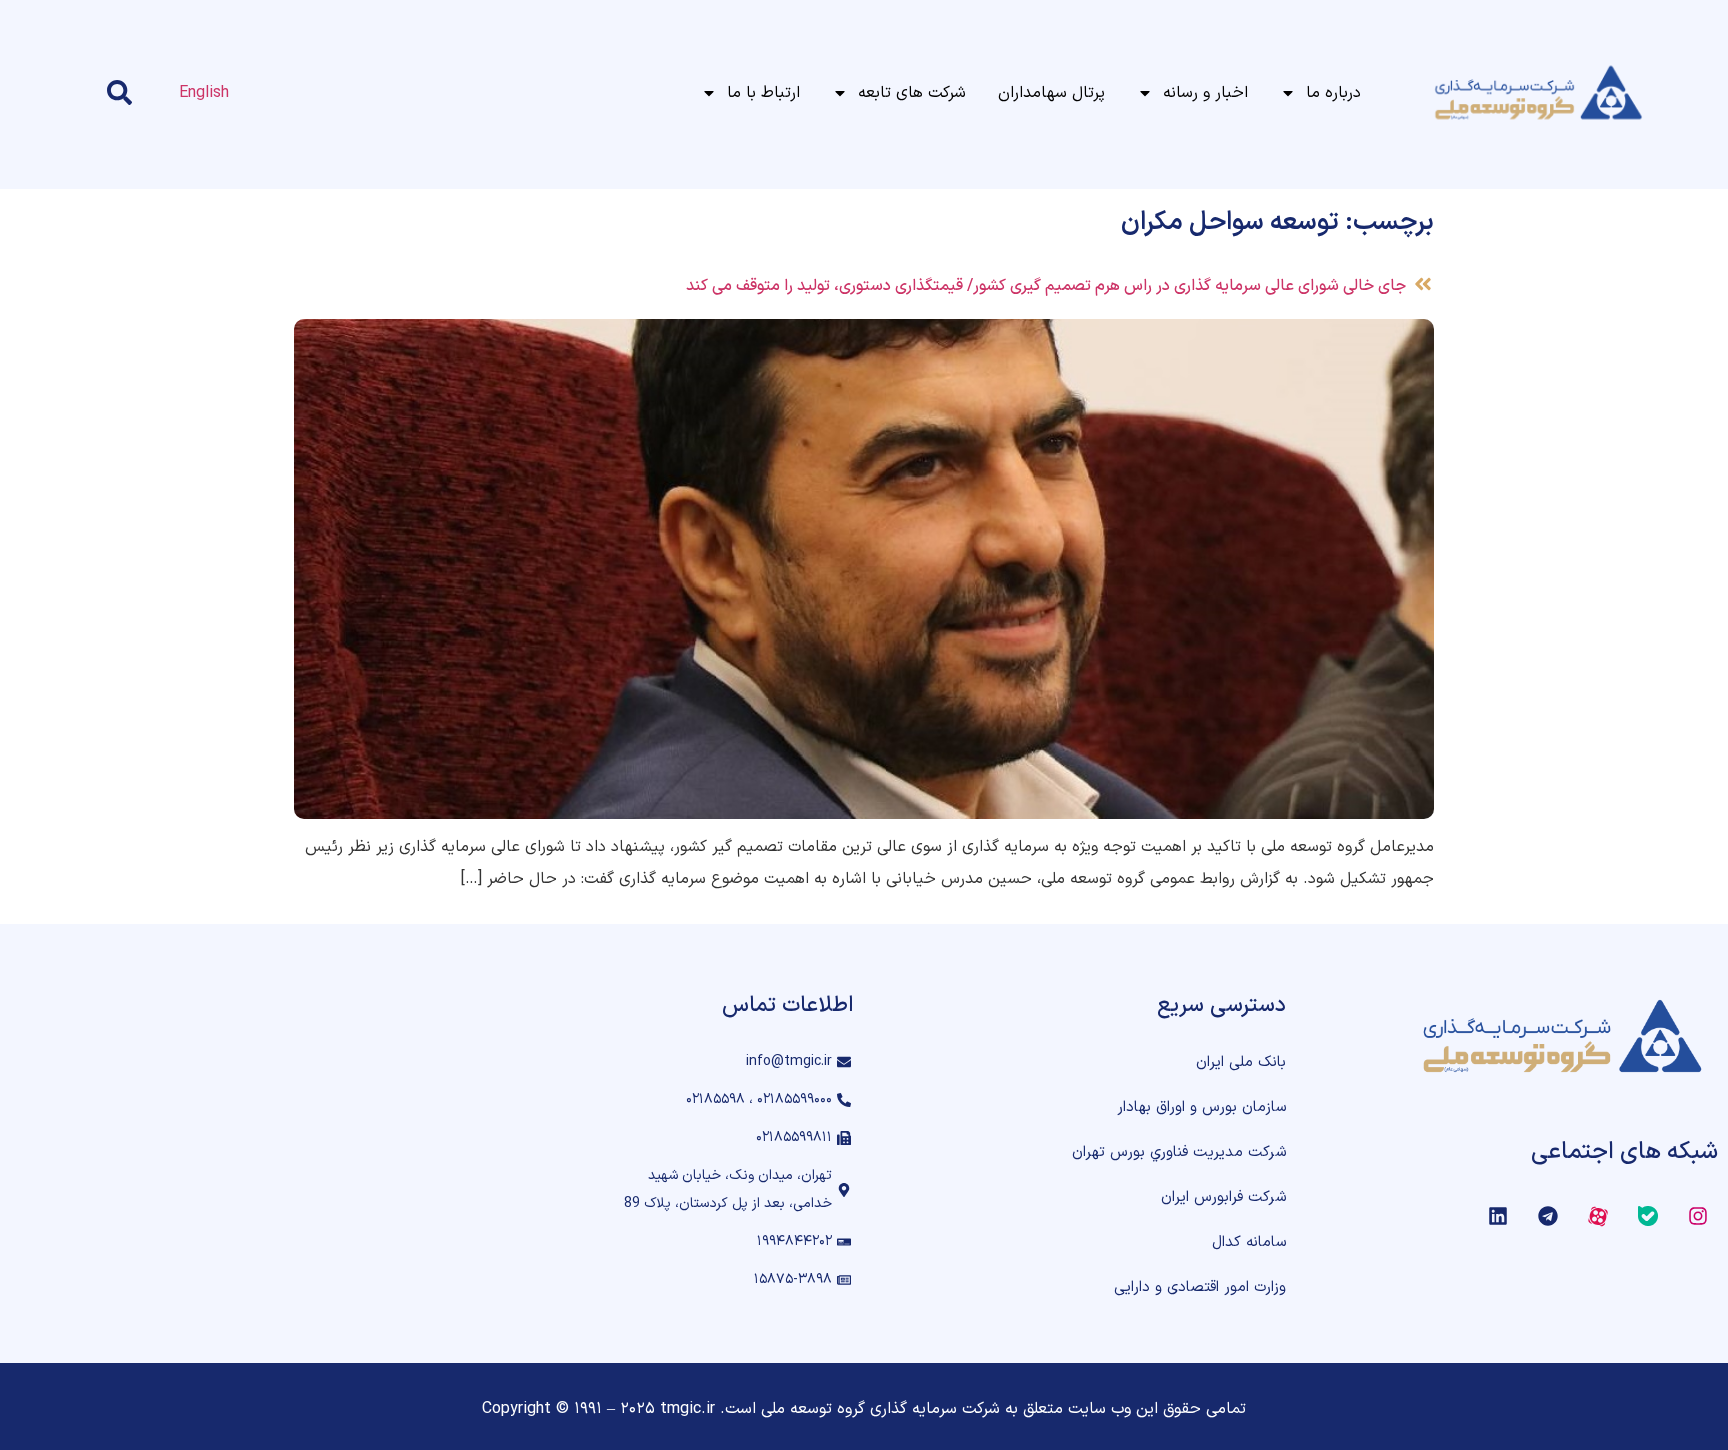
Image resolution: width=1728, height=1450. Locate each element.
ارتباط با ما (763, 93)
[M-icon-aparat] (1598, 1216)
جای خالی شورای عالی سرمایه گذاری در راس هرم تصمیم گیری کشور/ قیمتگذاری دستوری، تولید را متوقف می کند (1046, 286)
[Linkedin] (1498, 1216)
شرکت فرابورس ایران (1223, 1197)
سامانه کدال (1249, 1242)
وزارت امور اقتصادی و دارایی (1200, 1287)
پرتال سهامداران (1051, 93)
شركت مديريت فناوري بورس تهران (1179, 1152)
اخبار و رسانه (1205, 93)
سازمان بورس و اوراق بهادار (1201, 1107)
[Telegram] (1548, 1216)
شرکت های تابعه (912, 93)
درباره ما (1333, 93)
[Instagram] (1698, 1216)
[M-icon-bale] (1648, 1216)
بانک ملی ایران (1241, 1062)
